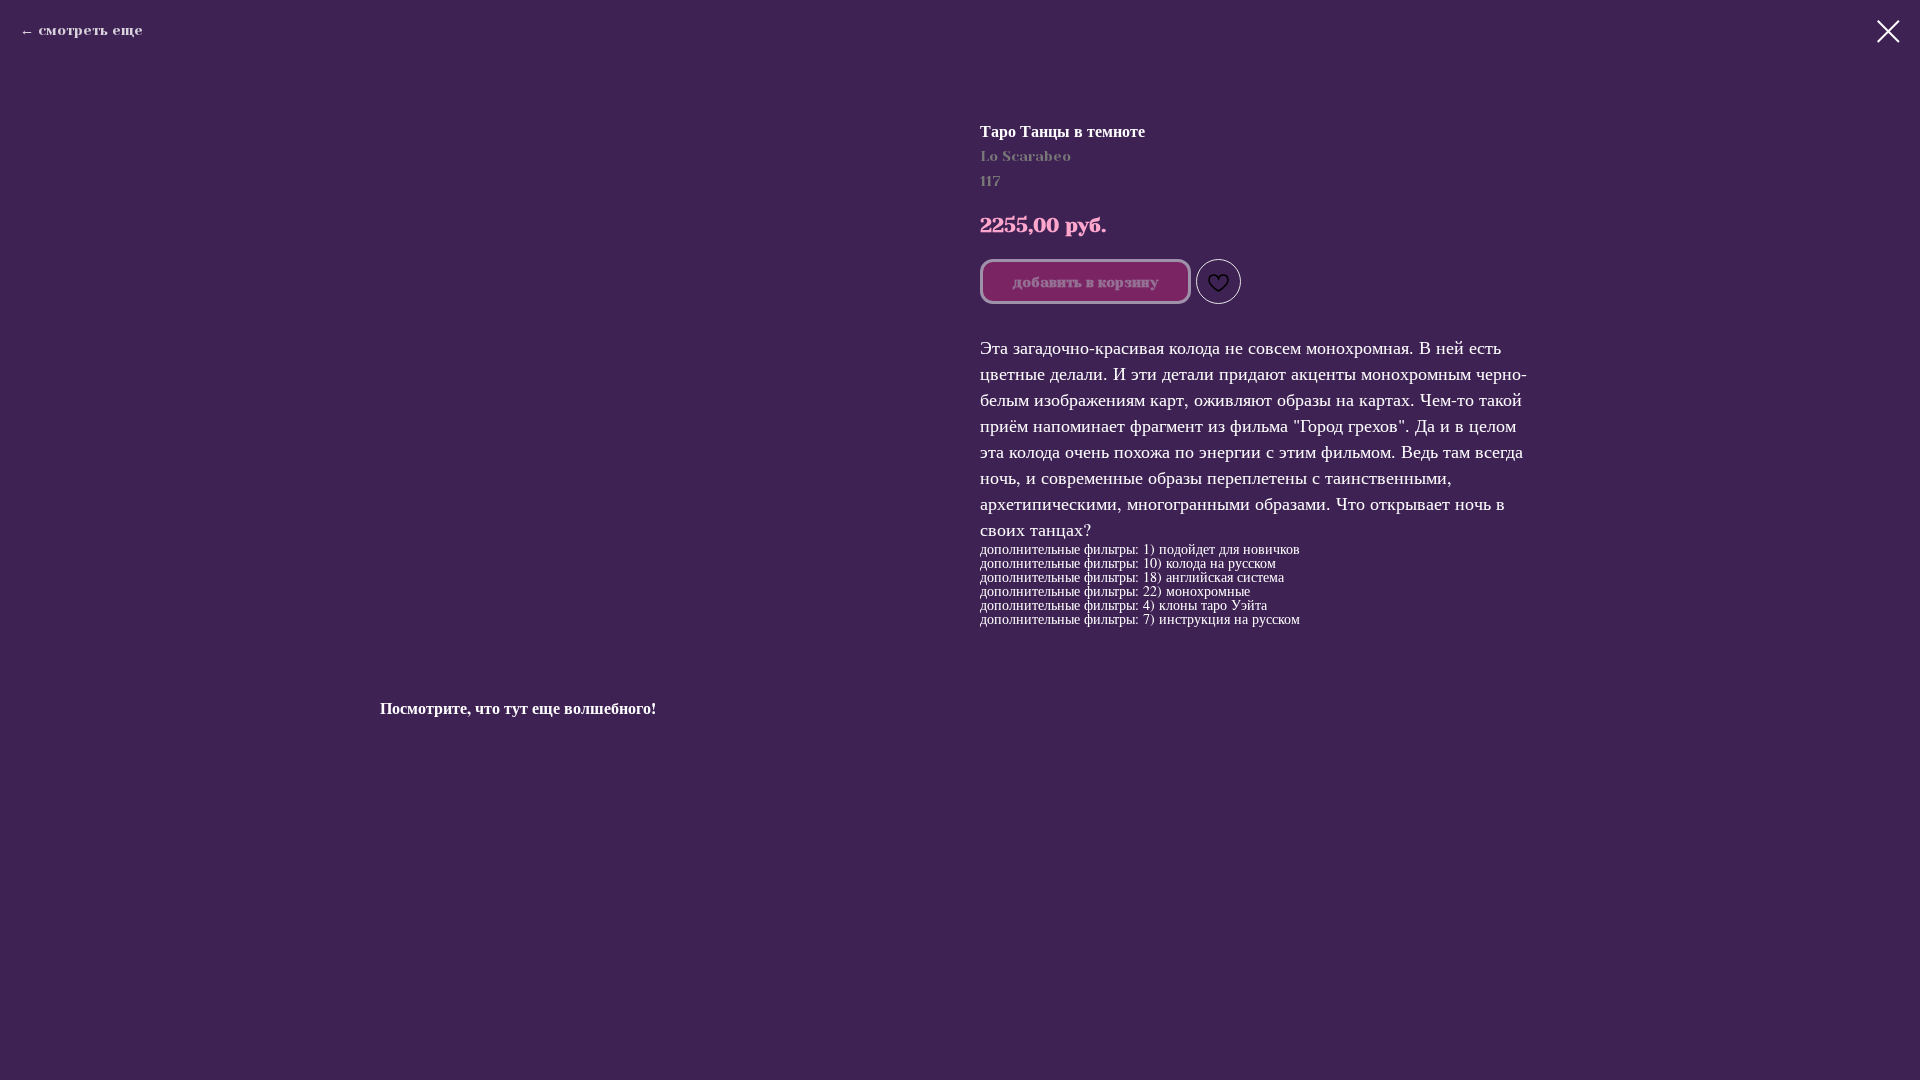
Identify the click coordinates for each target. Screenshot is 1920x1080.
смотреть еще (90, 30)
